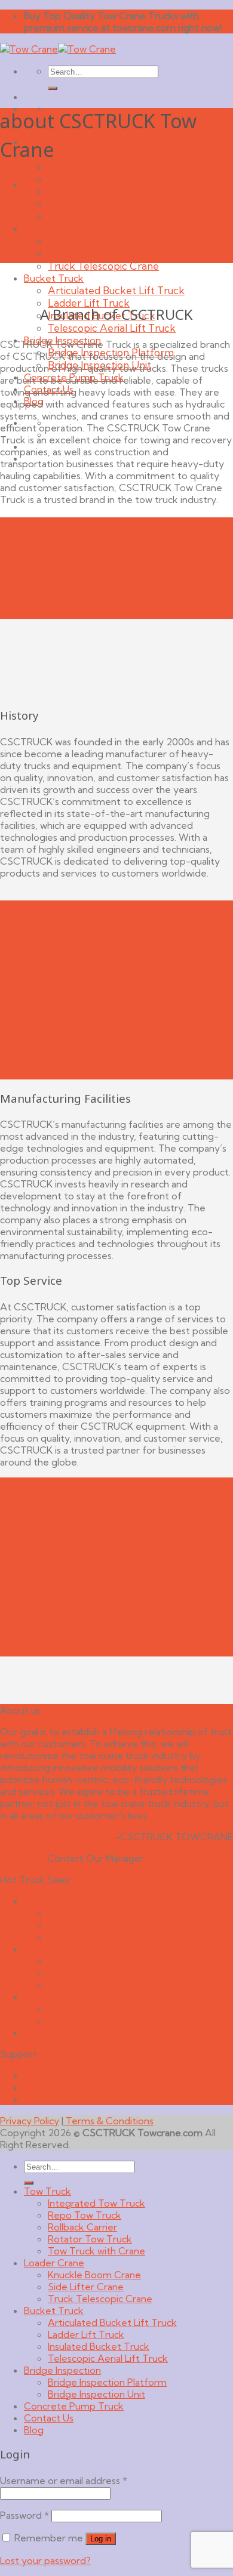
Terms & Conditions (108, 2121)
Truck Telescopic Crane (103, 266)
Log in (101, 2539)
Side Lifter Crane (88, 253)
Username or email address (64, 2481)
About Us (45, 2075)
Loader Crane (54, 229)
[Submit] (53, 88)
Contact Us (49, 2087)
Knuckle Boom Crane (98, 241)
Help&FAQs (50, 2099)
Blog (34, 2430)
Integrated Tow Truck (99, 166)
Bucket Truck (54, 278)
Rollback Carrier (86, 191)
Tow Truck (47, 1901)
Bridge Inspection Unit (96, 2394)
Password (24, 2515)
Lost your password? (45, 2560)
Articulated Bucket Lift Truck (116, 290)
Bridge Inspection (62, 2370)
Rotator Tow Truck (92, 204)
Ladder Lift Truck (89, 303)
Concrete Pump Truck (74, 2032)
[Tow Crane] (58, 49)
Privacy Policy (30, 2121)
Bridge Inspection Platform (107, 2382)
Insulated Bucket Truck (99, 1973)
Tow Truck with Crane (99, 216)
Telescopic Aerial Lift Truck (112, 328)
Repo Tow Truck (87, 179)
